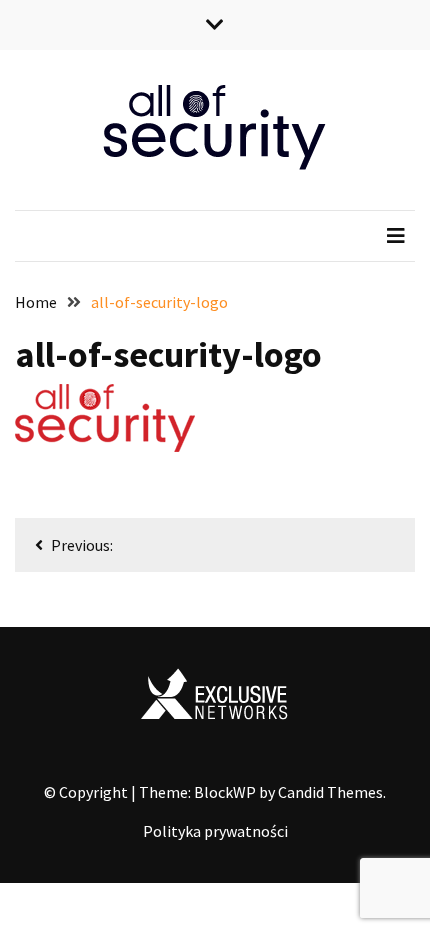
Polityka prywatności (215, 831)
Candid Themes (330, 792)
